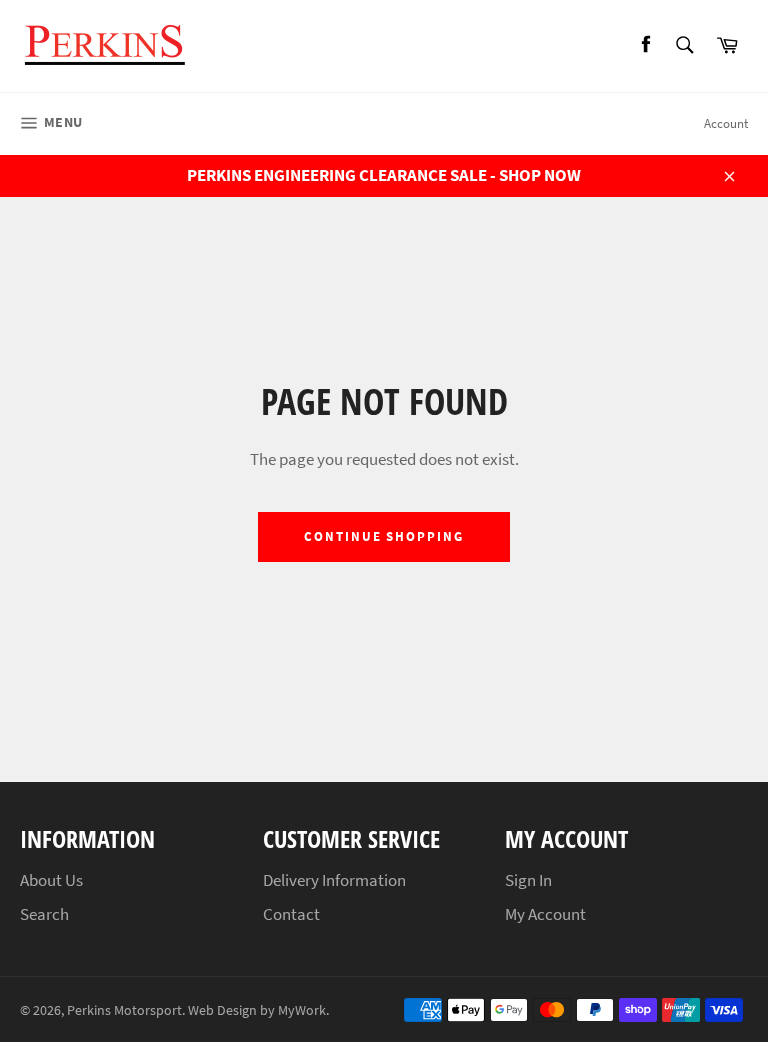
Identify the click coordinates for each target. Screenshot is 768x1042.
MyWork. (303, 1010)
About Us (51, 880)
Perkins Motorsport (124, 1010)
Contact (291, 914)
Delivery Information (334, 880)
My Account (545, 914)
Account (726, 123)
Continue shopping (384, 536)
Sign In (528, 880)
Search (44, 914)
